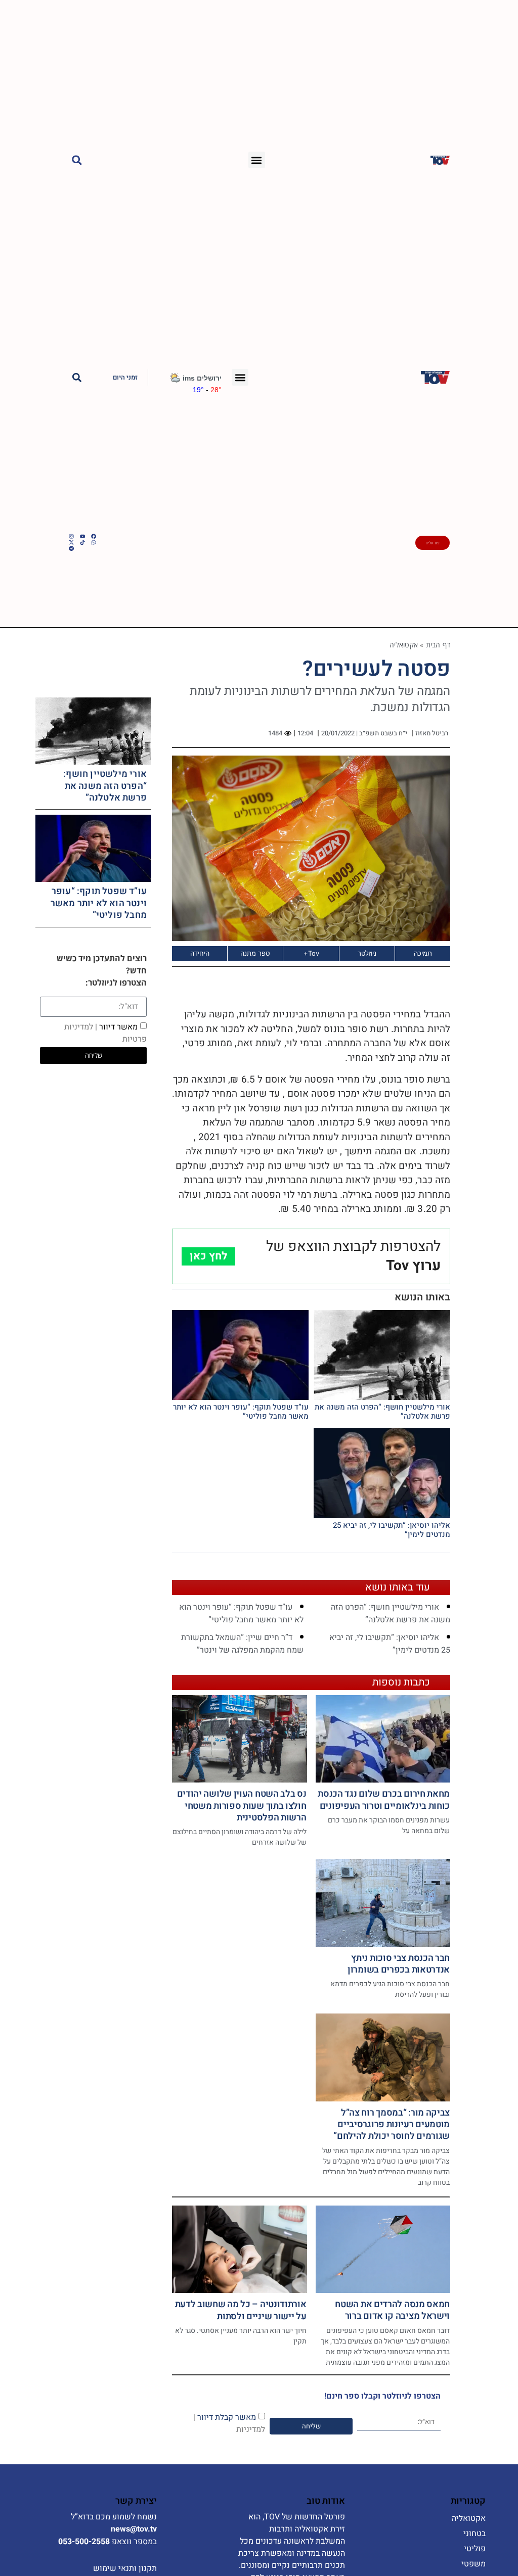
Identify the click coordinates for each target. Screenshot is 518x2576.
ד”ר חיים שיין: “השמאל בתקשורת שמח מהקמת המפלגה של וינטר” (242, 1644)
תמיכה (423, 953)
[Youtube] (82, 536)
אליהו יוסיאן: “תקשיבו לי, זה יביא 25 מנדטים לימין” (392, 1530)
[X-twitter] (71, 542)
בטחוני (474, 2534)
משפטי (473, 2564)
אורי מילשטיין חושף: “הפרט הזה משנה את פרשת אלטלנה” (382, 1412)
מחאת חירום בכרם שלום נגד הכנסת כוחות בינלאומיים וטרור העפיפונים (384, 1800)
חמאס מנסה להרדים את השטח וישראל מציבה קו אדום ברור (392, 2310)
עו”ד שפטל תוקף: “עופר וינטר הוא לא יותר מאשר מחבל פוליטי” (241, 1412)
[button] (257, 160)
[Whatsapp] (94, 542)
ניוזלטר (367, 953)
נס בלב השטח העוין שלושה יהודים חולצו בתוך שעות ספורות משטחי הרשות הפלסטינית (242, 1806)
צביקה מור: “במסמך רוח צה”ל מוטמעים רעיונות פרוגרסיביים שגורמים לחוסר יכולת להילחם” (392, 2125)
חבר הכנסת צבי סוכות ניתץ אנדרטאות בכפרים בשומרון (399, 1964)
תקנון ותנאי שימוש (125, 2568)
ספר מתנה (255, 953)
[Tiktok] (82, 542)
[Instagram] (71, 536)
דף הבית (438, 645)
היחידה (200, 953)
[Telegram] (71, 548)
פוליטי (475, 2549)
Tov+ (311, 953)
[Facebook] (94, 536)
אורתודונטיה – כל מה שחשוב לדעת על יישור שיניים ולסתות (241, 2310)
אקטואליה (404, 645)
